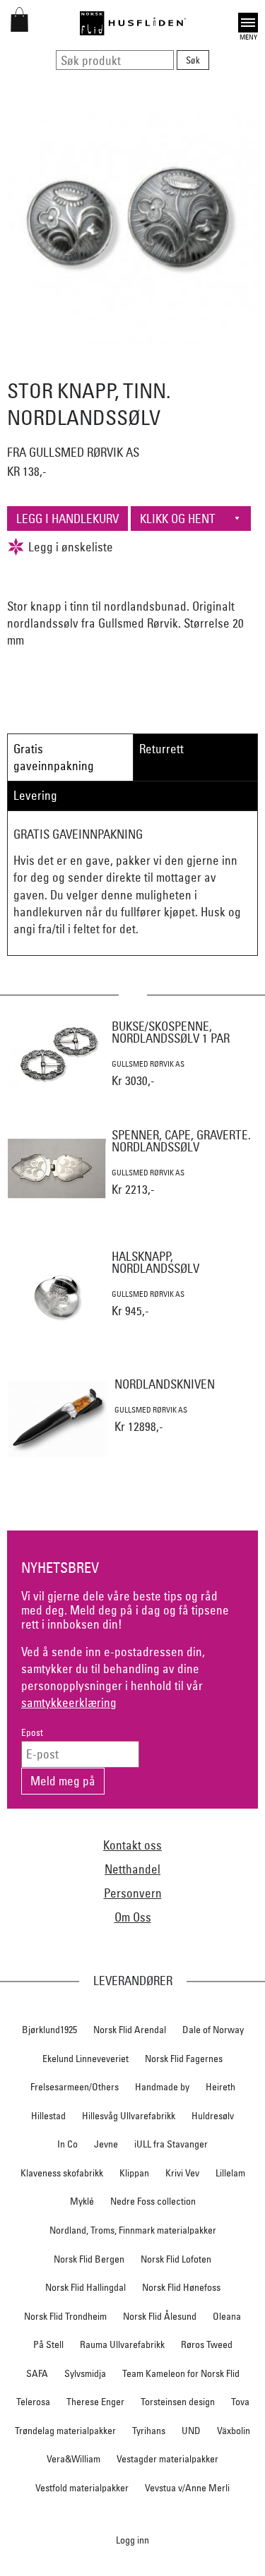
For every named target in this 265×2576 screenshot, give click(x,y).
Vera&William (73, 2459)
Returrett (161, 749)
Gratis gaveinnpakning (54, 757)
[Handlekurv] (19, 27)
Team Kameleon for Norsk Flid (181, 2373)
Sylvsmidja (85, 2373)
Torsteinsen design (178, 2402)
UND (191, 2431)
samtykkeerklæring (69, 1702)
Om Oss (133, 1917)
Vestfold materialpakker (82, 2488)
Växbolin (234, 2431)
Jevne (106, 2144)
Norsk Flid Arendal (130, 2030)
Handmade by (162, 2087)
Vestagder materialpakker (167, 2459)
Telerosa (33, 2402)
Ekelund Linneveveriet (86, 2059)
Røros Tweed (207, 2344)
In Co (67, 2144)
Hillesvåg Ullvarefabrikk (129, 2116)
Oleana (227, 2316)
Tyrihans (149, 2431)
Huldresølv (213, 2116)
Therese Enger (95, 2402)
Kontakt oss (132, 1845)
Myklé (82, 2201)
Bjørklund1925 (49, 2030)
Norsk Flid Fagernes (184, 2059)
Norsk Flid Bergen (89, 2259)
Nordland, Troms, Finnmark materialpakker (133, 2230)
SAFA (37, 2373)
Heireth (220, 2087)
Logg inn (132, 2540)
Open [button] (248, 21)
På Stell (48, 2344)
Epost (32, 1733)
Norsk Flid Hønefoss (181, 2287)
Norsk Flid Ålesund (160, 2316)
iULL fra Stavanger (171, 2144)
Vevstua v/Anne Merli (187, 2488)
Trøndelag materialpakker (65, 2431)
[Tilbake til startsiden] (133, 23)
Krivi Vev (182, 2173)
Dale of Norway (213, 2030)
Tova (240, 2402)
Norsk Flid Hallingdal (86, 2287)
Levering (35, 795)
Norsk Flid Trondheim (65, 2316)
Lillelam (230, 2173)
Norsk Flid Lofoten (176, 2259)
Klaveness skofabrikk (62, 2173)
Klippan (134, 2173)
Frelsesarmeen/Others (75, 2087)
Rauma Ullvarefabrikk (122, 2344)
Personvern (133, 1893)
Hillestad (48, 2116)
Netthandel (132, 1869)
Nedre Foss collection (153, 2201)
